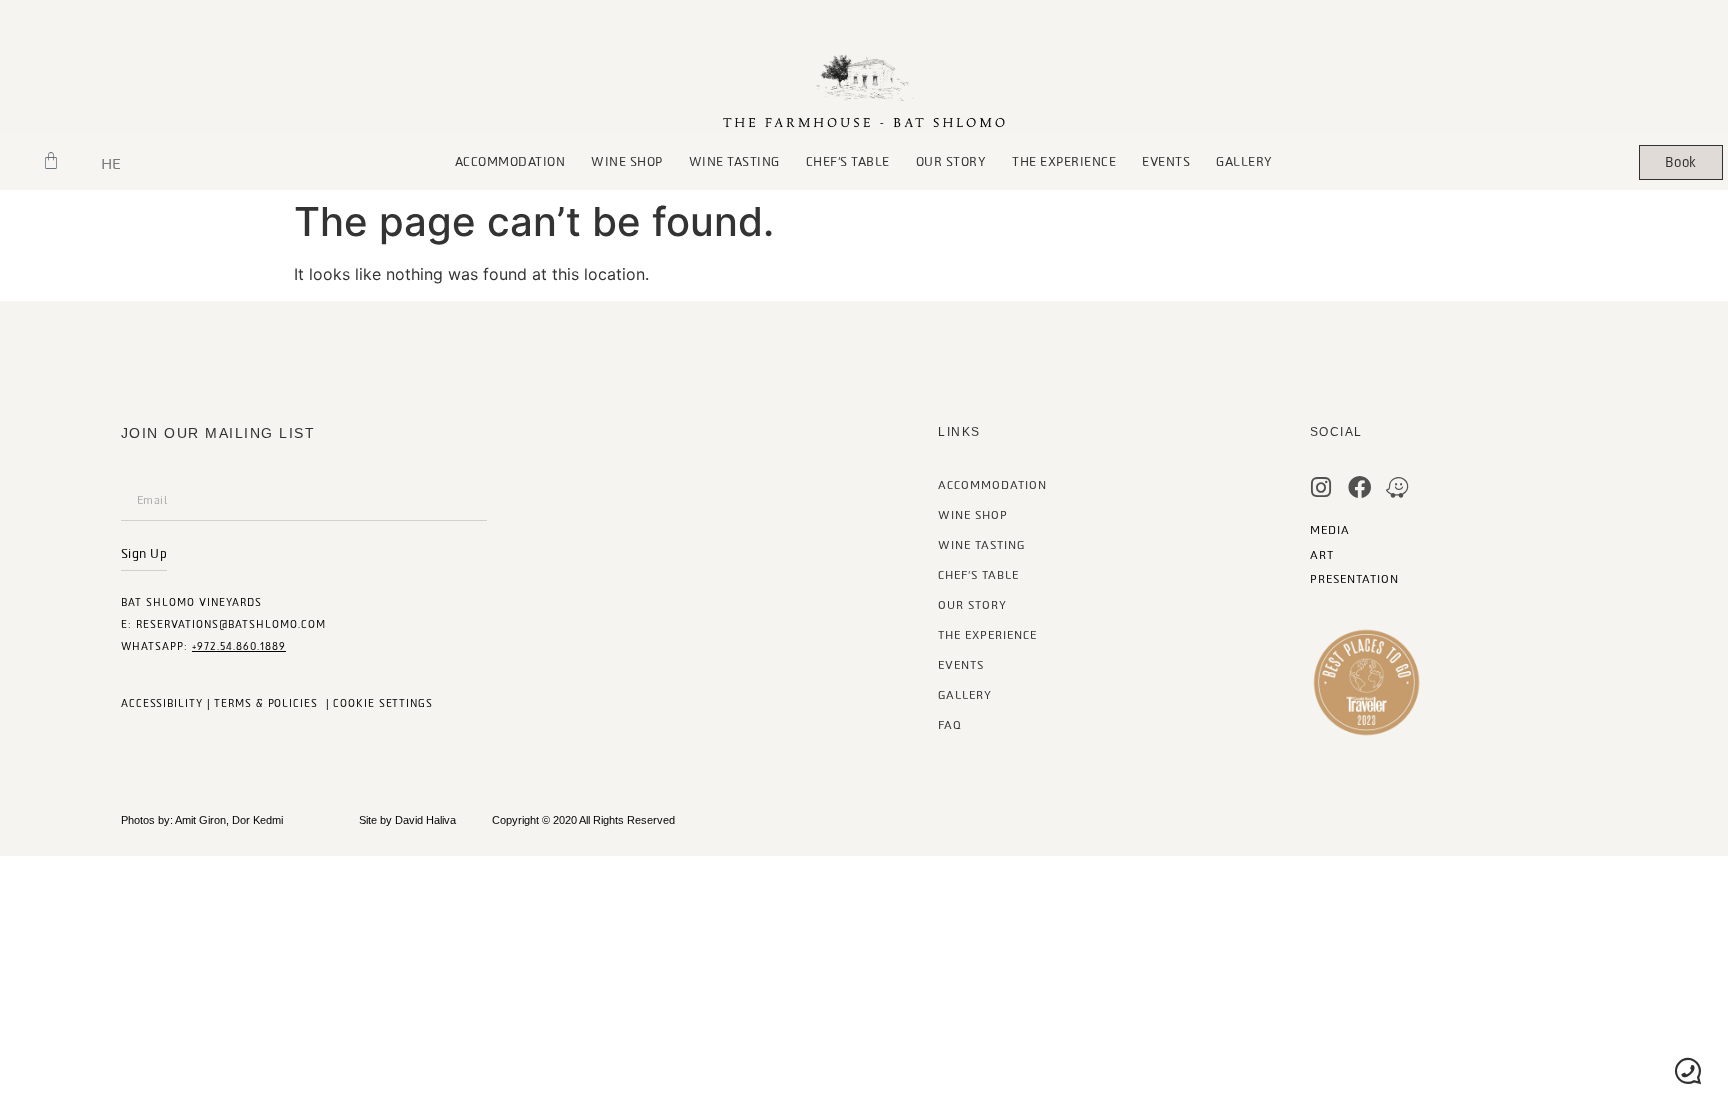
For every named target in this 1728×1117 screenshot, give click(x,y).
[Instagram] (1321, 487)
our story (951, 162)
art (1322, 555)
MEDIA (1330, 530)
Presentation (1354, 579)
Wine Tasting (734, 162)
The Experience (1064, 162)
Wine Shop (627, 162)
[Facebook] (1359, 487)
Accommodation (510, 162)
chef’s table (848, 162)
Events (1166, 162)
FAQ (950, 725)
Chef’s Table (978, 575)
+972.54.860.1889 (239, 646)
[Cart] (51, 161)
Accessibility (162, 703)
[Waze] (1397, 487)
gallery (1244, 162)
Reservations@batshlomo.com (231, 624)
